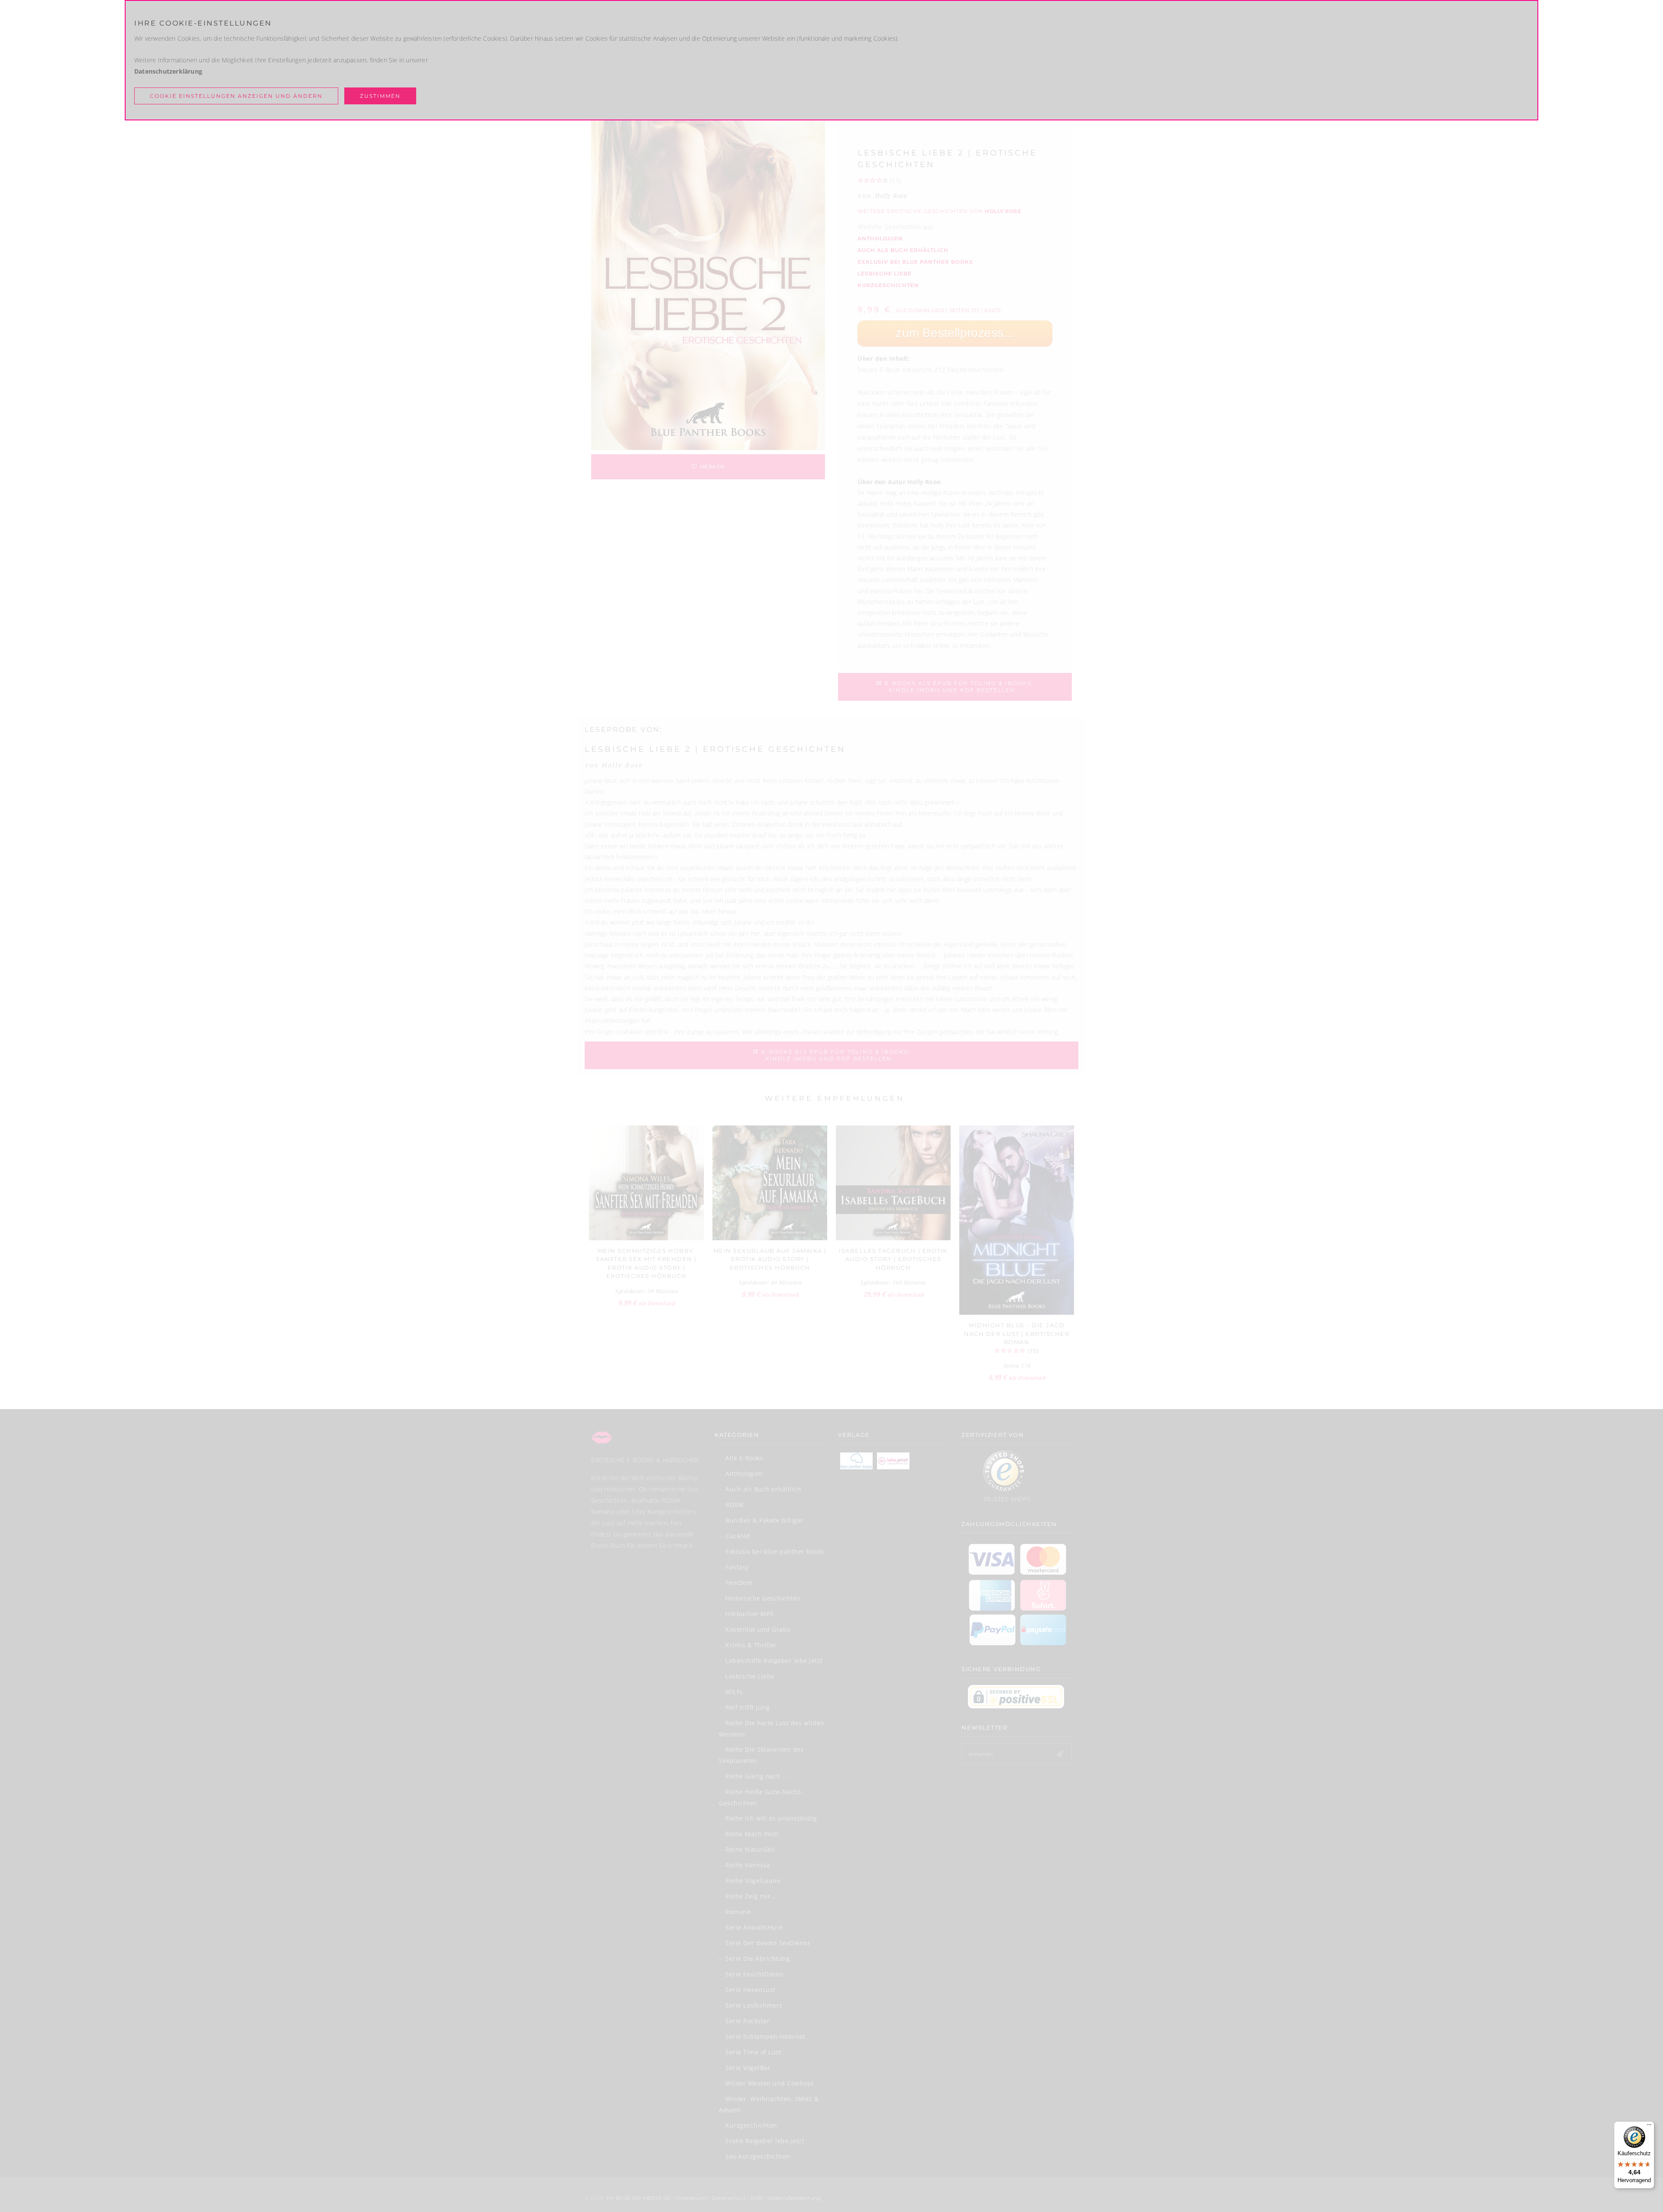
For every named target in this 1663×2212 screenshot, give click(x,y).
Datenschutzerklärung (168, 71)
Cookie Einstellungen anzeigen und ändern (236, 96)
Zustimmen (380, 96)
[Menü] (1649, 2127)
